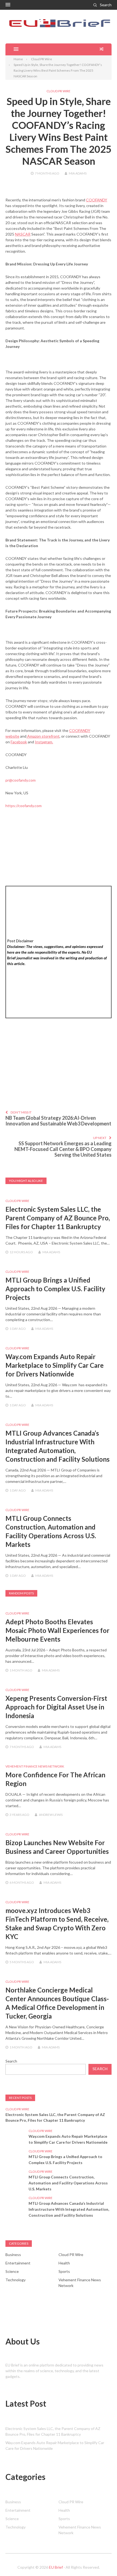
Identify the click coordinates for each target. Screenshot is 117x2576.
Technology (16, 2280)
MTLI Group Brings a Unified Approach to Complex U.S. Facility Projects (55, 1289)
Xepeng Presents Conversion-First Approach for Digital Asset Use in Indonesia (56, 1707)
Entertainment (18, 2263)
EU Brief (56, 2567)
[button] (8, 5)
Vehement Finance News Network (35, 1766)
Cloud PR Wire (59, 91)
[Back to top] (102, 2561)
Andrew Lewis (51, 1815)
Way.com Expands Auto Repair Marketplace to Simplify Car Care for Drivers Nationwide (55, 1365)
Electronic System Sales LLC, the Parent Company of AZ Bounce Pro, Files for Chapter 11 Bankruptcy (58, 1218)
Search (106, 5)
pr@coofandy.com (21, 780)
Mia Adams (78, 173)
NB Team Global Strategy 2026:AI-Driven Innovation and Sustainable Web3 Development (58, 1121)
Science (12, 2271)
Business (13, 2255)
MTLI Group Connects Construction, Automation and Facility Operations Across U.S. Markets (68, 2183)
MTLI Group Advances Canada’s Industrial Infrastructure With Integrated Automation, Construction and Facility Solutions (69, 2209)
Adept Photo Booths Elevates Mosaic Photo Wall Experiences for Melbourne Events (57, 1630)
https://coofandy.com (24, 806)
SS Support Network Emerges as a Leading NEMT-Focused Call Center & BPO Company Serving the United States (63, 1149)
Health (64, 2263)
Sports (64, 2271)
